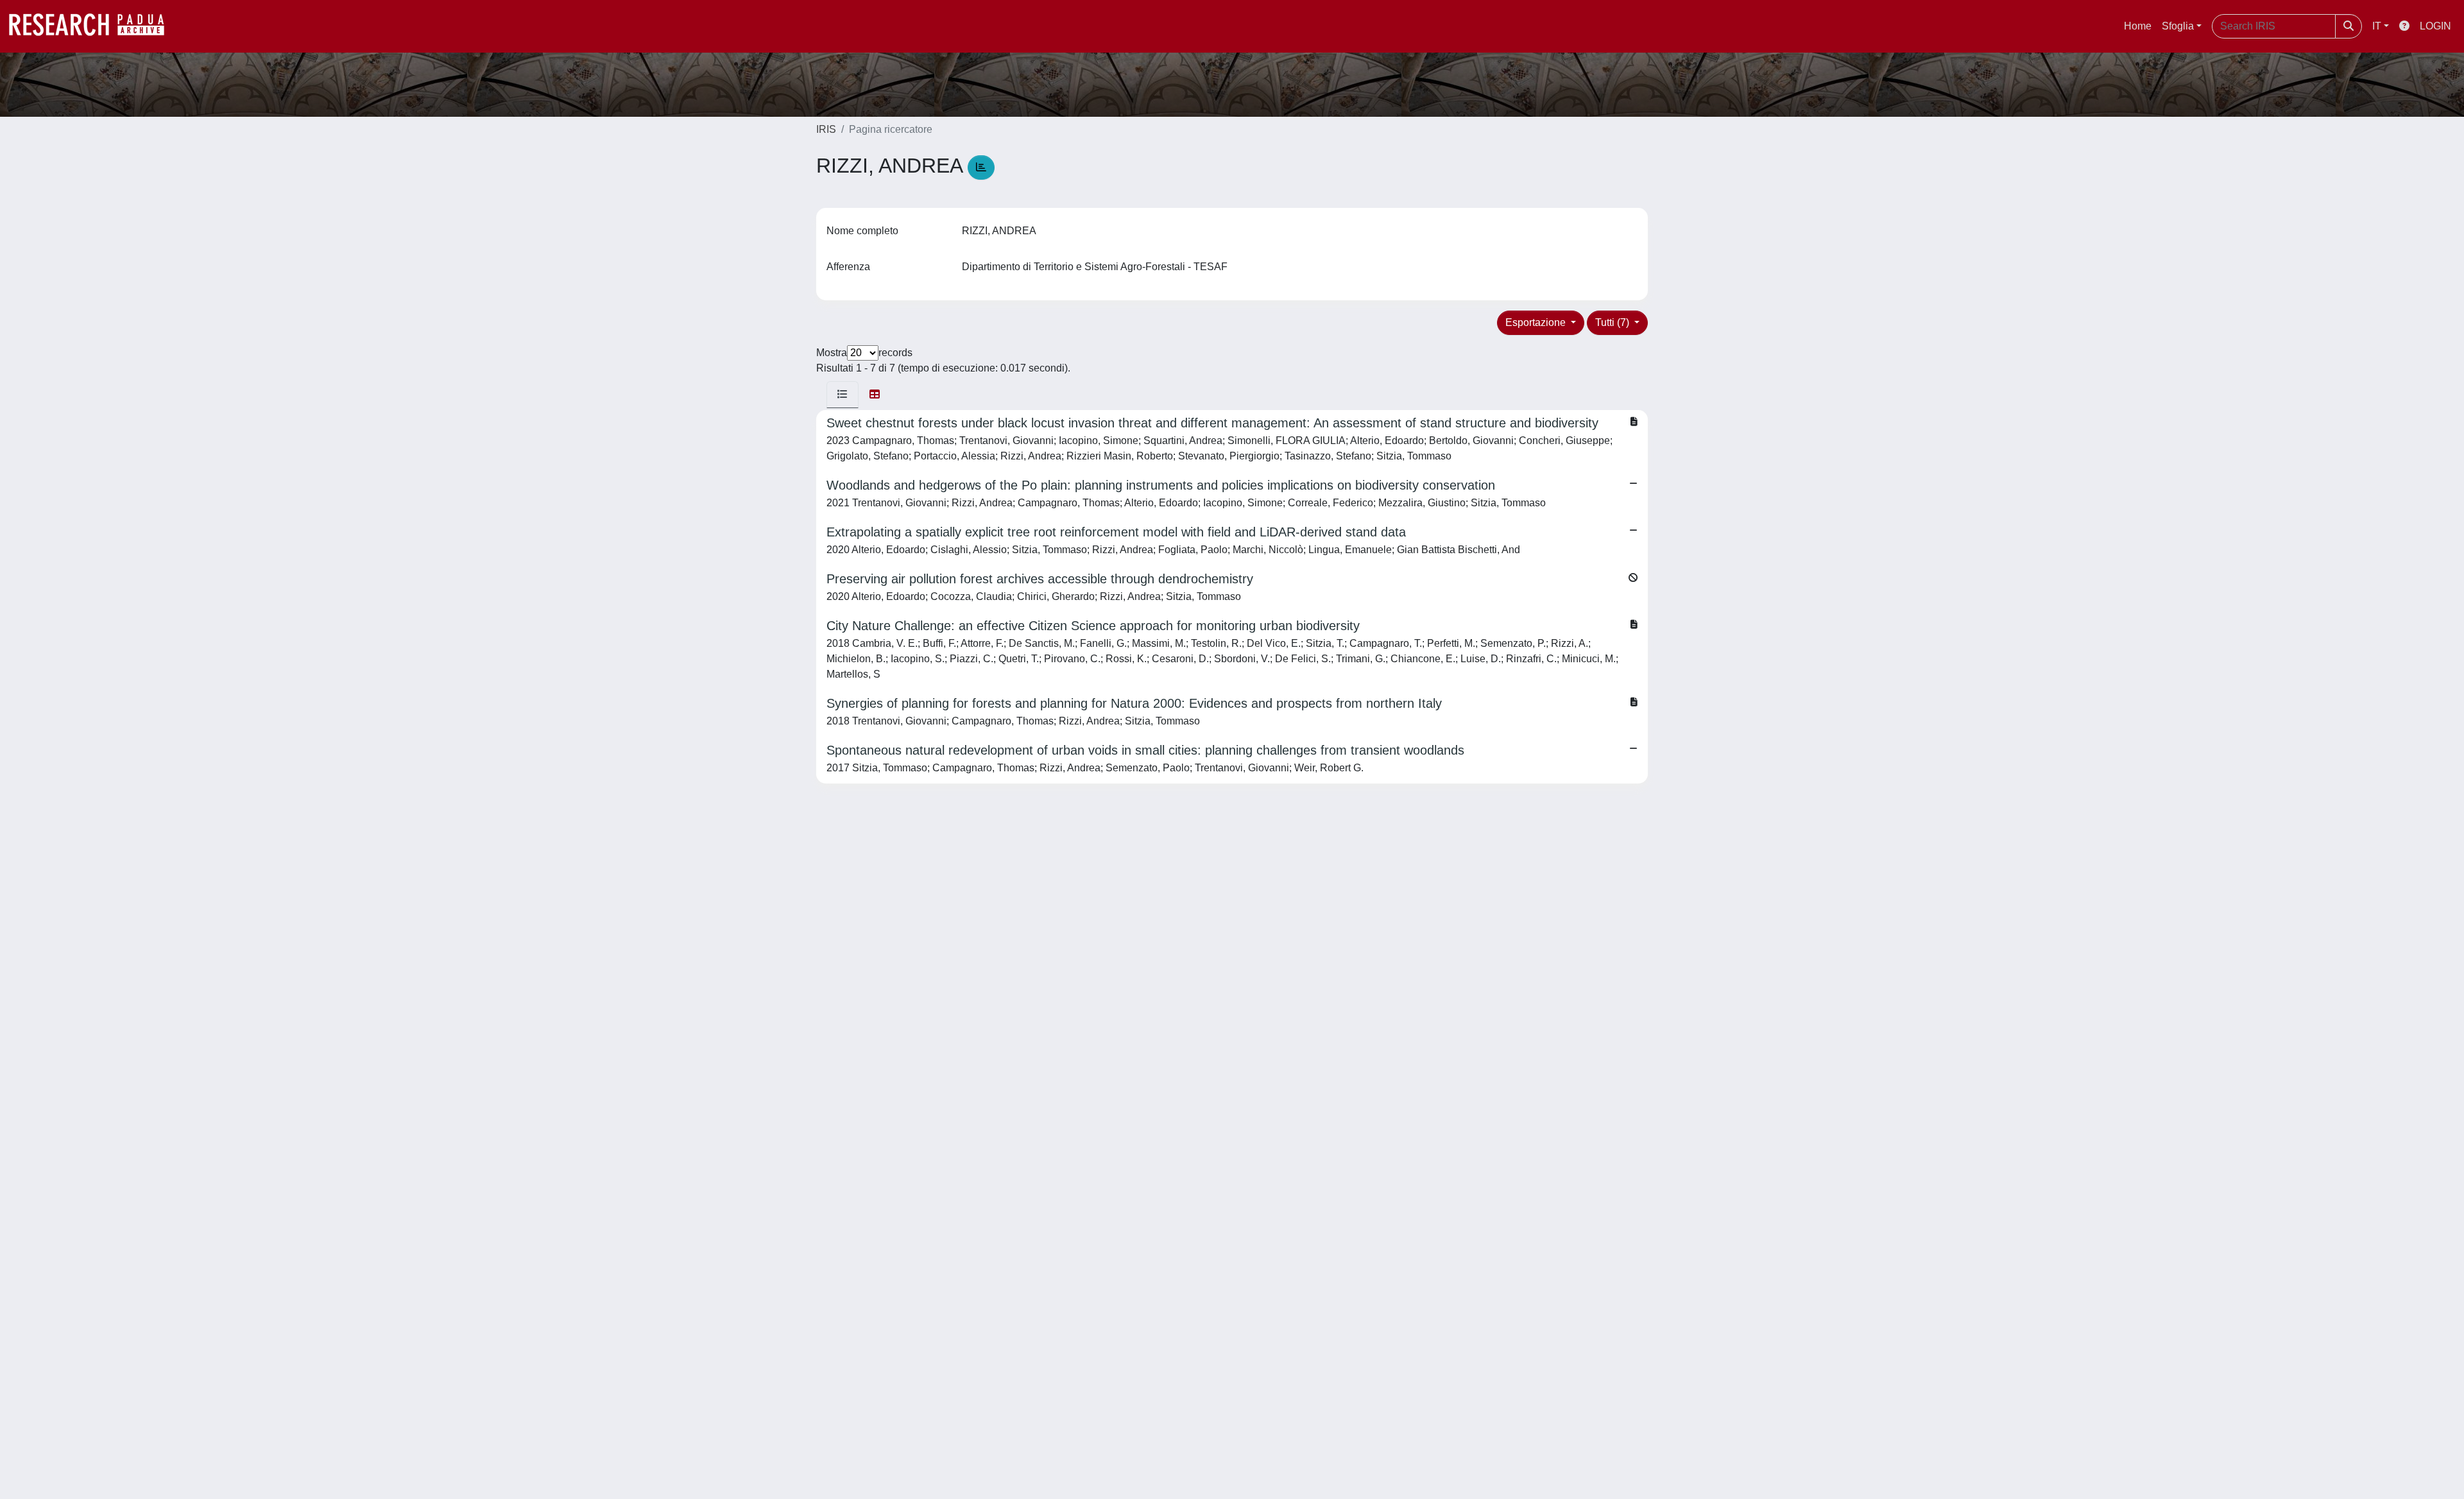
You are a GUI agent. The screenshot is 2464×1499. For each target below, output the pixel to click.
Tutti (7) (1613, 322)
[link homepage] (93, 26)
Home (2138, 26)
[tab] (843, 395)
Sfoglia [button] (2178, 26)
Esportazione (1537, 322)
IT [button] (2377, 26)
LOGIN (2435, 26)
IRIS (826, 129)
